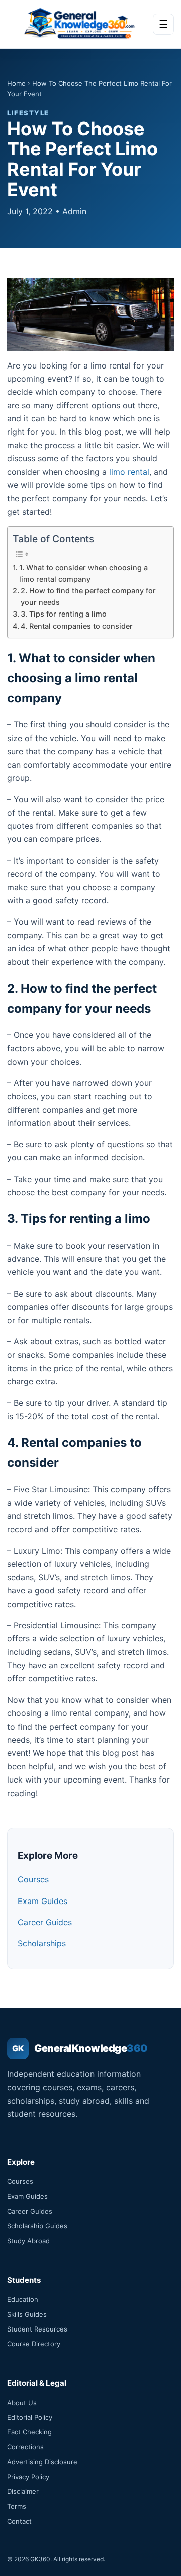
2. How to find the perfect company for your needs (88, 596)
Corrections (25, 2447)
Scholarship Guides (37, 2226)
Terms (17, 2506)
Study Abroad (28, 2241)
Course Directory (34, 2344)
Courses (33, 1879)
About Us (22, 2403)
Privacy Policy (28, 2477)
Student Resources (37, 2329)
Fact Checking (29, 2432)
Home (16, 83)
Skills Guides (27, 2314)
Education (23, 2299)
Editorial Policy (30, 2417)
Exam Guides (42, 1901)
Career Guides (45, 1922)
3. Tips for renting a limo (64, 614)
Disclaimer (23, 2491)
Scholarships (42, 1943)
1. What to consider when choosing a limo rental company (83, 573)
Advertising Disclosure (42, 2462)
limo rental (129, 472)
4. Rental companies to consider (77, 626)
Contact (19, 2521)
